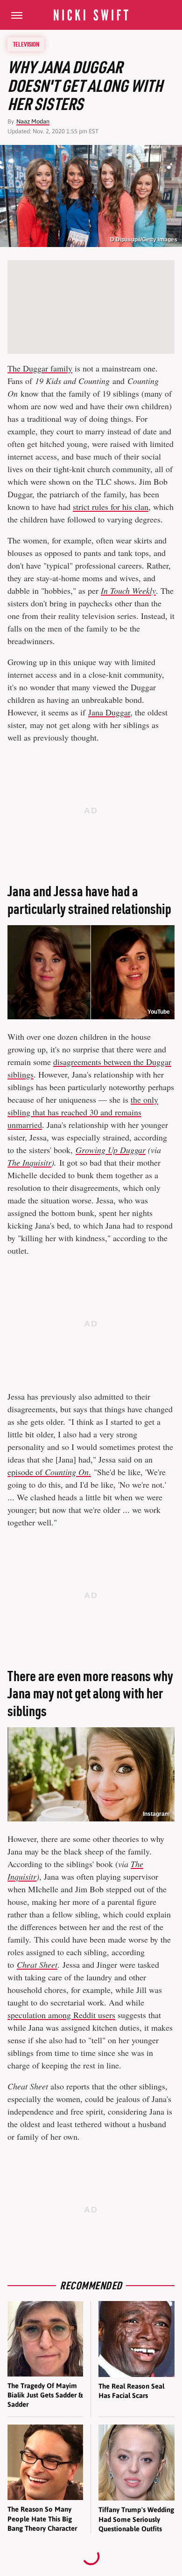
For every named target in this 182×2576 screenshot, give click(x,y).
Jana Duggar (109, 712)
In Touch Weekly (128, 591)
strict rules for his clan (111, 507)
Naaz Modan (33, 121)
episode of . (49, 1472)
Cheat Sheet (37, 1965)
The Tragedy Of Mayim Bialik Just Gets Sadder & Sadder (45, 2395)
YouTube (159, 1012)
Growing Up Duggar (111, 1150)
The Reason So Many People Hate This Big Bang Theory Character (42, 2519)
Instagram (156, 1814)
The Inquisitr (29, 1162)
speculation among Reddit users (61, 2015)
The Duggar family (40, 368)
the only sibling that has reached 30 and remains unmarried (83, 1112)
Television (26, 44)
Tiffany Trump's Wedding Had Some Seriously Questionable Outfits (136, 2519)
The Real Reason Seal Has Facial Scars (131, 2391)
